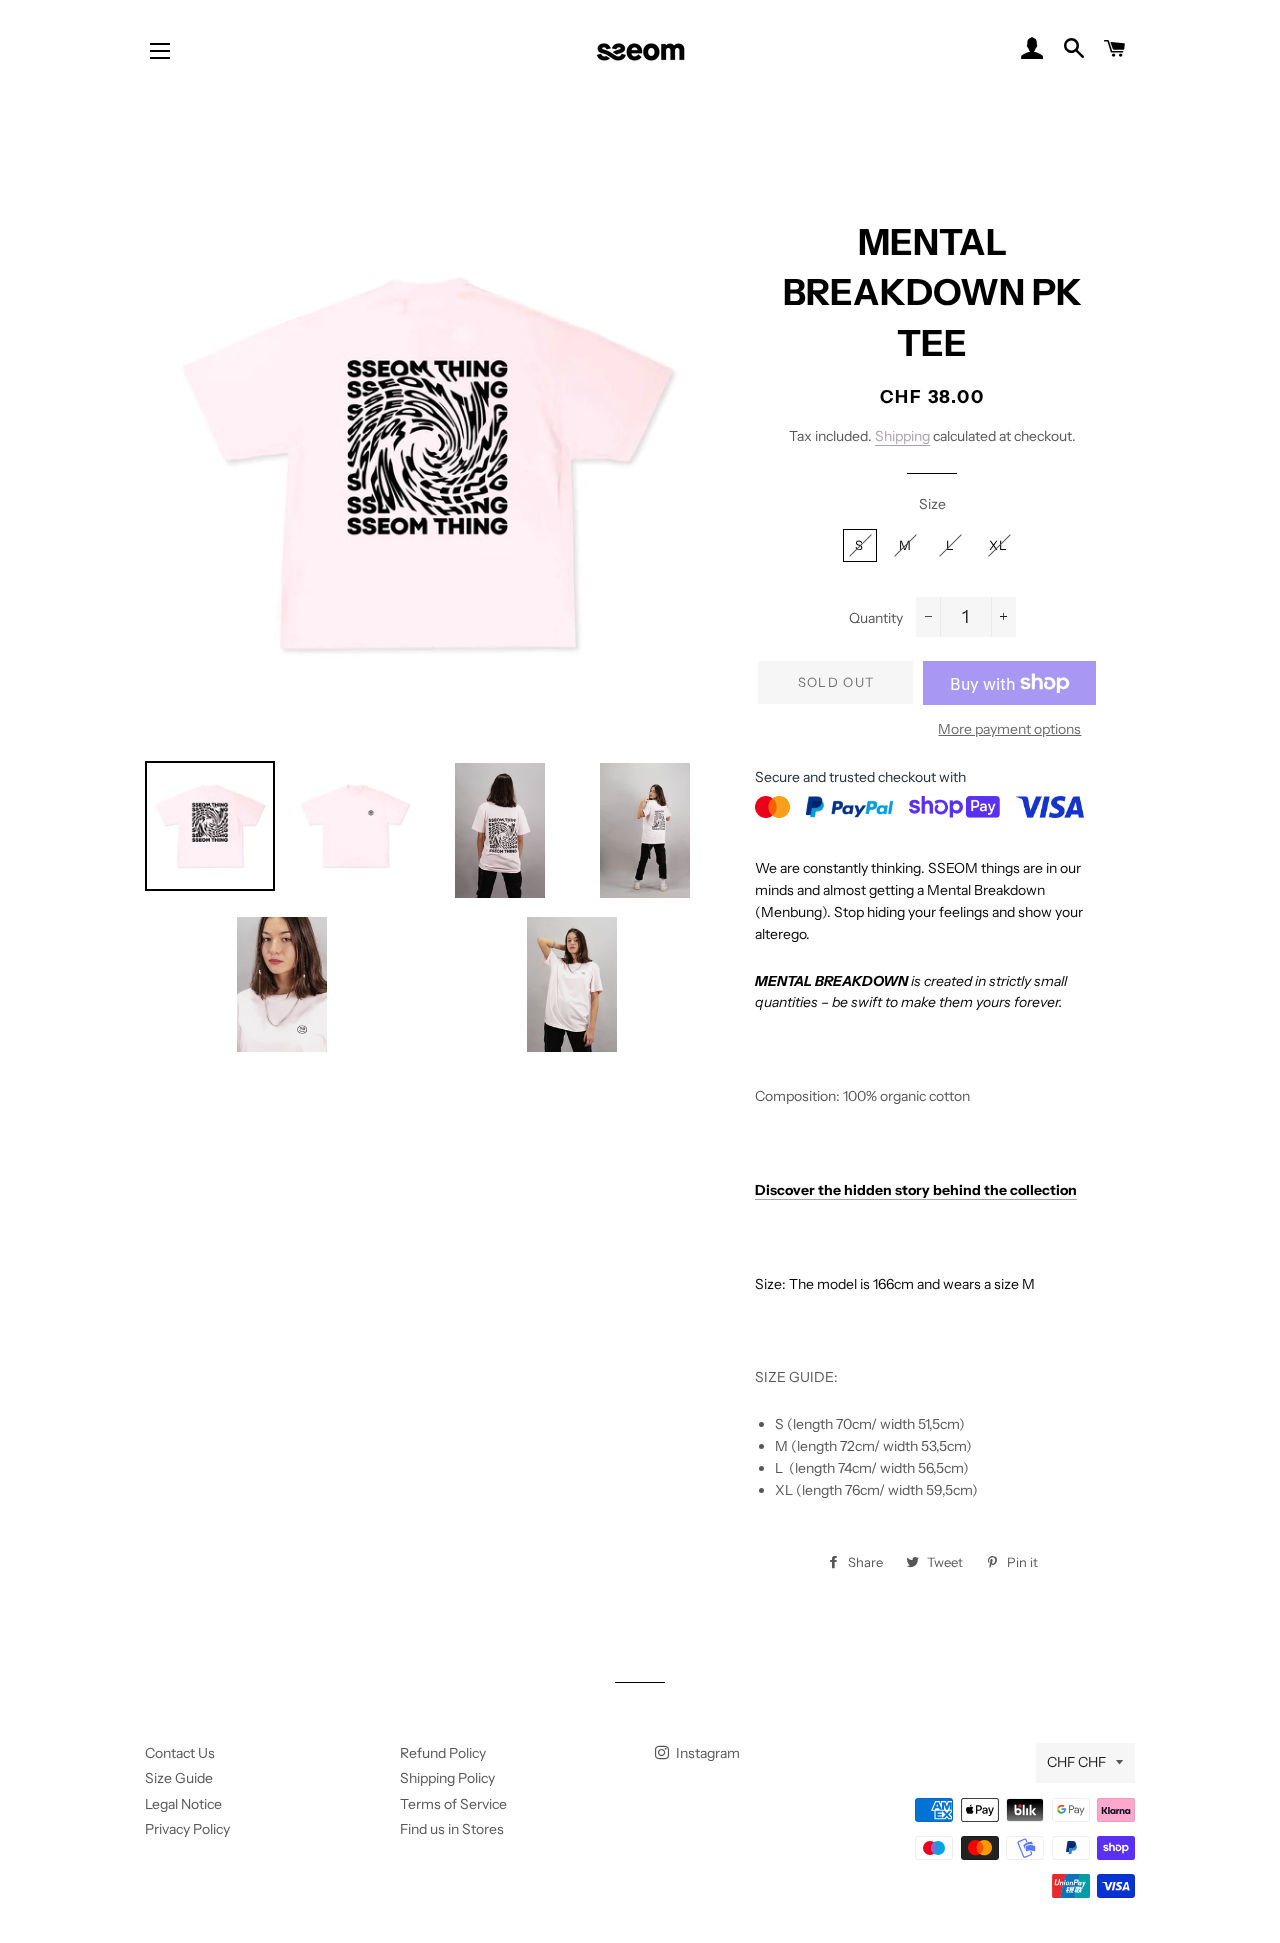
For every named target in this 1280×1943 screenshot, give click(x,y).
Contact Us (180, 1753)
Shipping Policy (447, 1778)
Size (932, 504)
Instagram (706, 1753)
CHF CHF (1076, 1762)
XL (999, 545)
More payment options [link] (1009, 729)
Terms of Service (453, 1804)
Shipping (902, 436)
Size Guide (179, 1778)
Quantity (876, 618)
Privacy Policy (187, 1829)
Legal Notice (183, 1804)
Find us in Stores (452, 1829)
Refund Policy (443, 1753)
